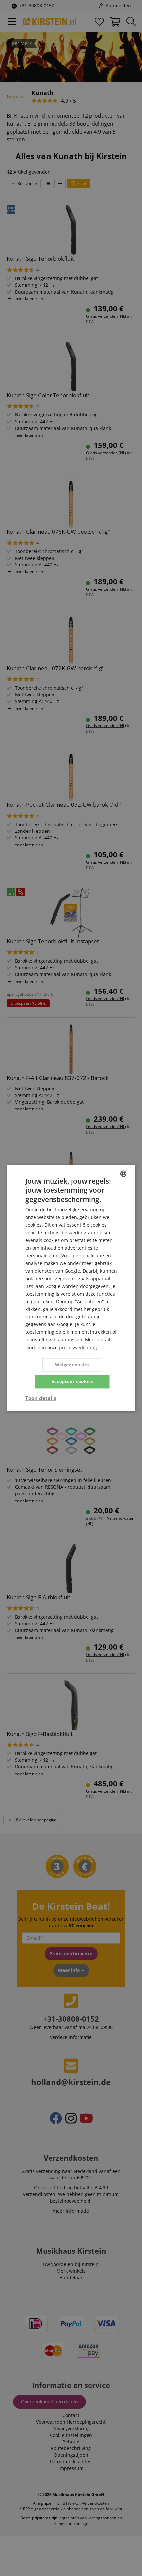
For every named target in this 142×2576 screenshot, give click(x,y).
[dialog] (71, 1288)
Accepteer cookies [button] (72, 1381)
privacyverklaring (78, 1347)
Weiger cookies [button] (72, 1365)
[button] (41, 1398)
